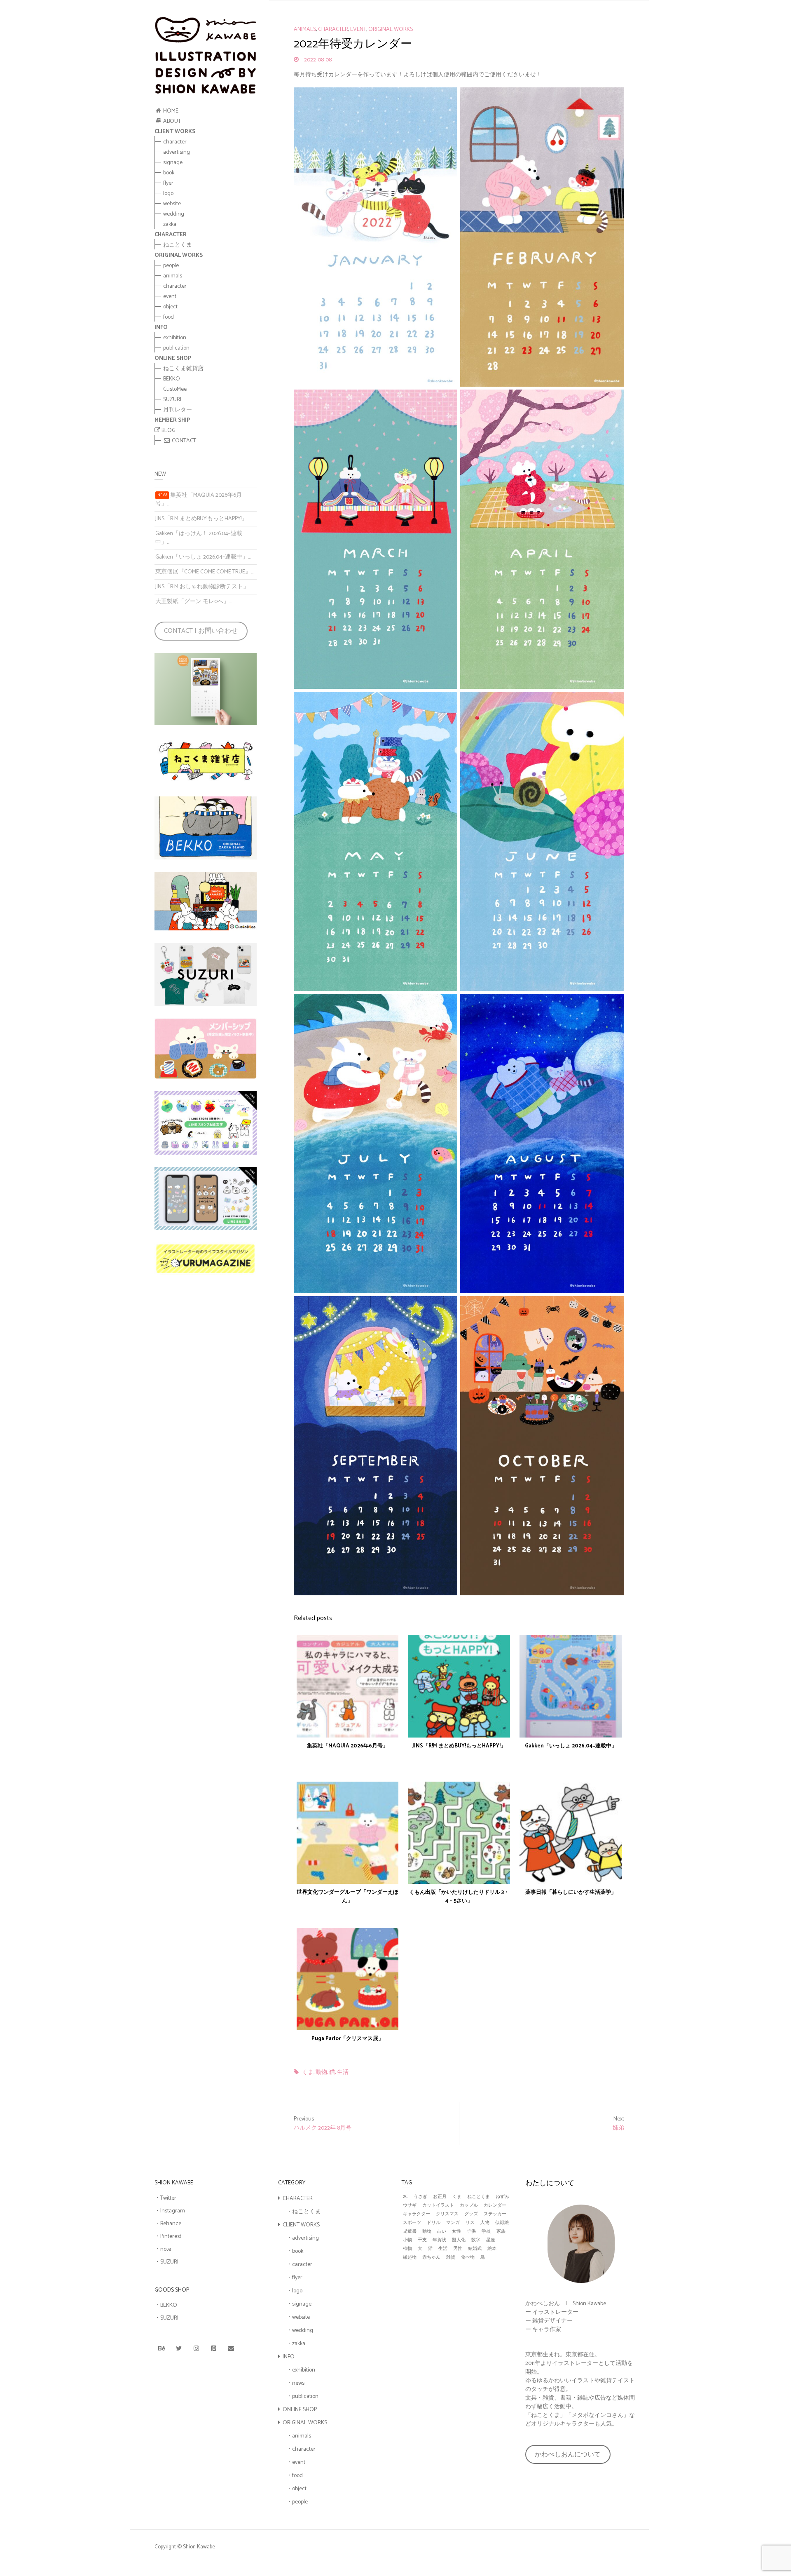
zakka (170, 224)
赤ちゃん (431, 2258)
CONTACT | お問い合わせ (201, 631)
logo (168, 194)
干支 (422, 2240)
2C (405, 2197)
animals (173, 276)
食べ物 (468, 2258)
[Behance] (161, 2349)
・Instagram (170, 2211)
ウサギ (410, 2206)
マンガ (453, 2223)
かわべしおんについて (568, 2455)
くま (308, 2073)
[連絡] (231, 2349)
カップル (469, 2206)
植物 (407, 2249)
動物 (321, 2073)
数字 (476, 2240)
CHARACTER (298, 2199)
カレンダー (495, 2206)
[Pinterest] (213, 2349)
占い (442, 2232)
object (170, 307)
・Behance (168, 2224)
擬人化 (459, 2240)
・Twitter (165, 2198)
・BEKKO (166, 2305)
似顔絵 (502, 2223)
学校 (486, 2232)
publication (176, 348)
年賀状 (439, 2240)
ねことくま (178, 245)
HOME (170, 111)
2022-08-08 (317, 60)
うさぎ (420, 2197)
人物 (485, 2223)
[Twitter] (179, 2349)
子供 (471, 2232)
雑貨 (451, 2258)
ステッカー (495, 2214)
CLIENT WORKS (301, 2225)
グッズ (471, 2214)
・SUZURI (166, 2262)
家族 (501, 2232)
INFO (289, 2357)
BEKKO (172, 379)
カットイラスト (438, 2206)
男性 (458, 2249)
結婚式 (475, 2249)
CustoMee (175, 389)
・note (163, 2249)
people (171, 266)
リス (470, 2223)
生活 (343, 2073)
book (169, 173)
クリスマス (447, 2214)
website (172, 204)
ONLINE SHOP (300, 2410)
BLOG (168, 431)
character (175, 142)
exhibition (175, 338)
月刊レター (178, 410)
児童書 (410, 2232)
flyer (168, 183)
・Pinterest (168, 2237)
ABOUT (171, 121)
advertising (177, 152)
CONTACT (183, 441)
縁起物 (410, 2258)
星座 (491, 2240)
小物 (407, 2240)
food (168, 317)
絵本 (492, 2249)
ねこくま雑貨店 (183, 369)
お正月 (440, 2197)
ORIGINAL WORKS (391, 30)
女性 (456, 2232)
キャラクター (417, 2214)
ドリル (434, 2223)
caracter (302, 2265)
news (298, 2383)
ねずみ (502, 2197)
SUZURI (172, 400)
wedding (174, 214)
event (170, 297)
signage (173, 163)
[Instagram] (196, 2349)
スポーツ (412, 2223)
